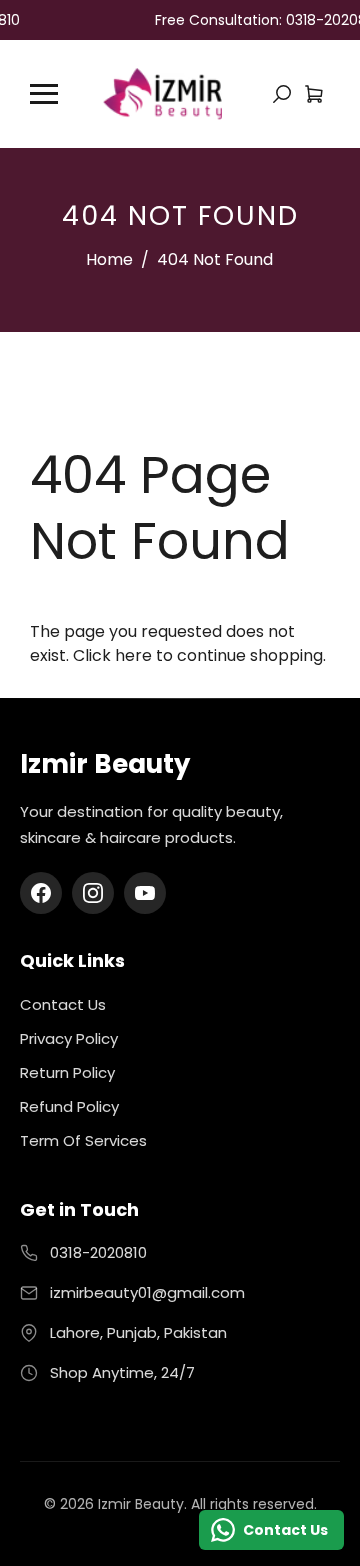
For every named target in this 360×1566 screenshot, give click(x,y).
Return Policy (67, 1072)
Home (109, 259)
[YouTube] (145, 893)
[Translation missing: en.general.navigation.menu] (44, 94)
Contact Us (63, 1004)
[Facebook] (41, 893)
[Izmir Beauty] (162, 92)
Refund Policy (69, 1106)
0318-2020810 (98, 1252)
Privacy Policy (69, 1038)
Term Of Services (83, 1140)
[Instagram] (93, 893)
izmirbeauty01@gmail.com (147, 1292)
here (133, 655)
